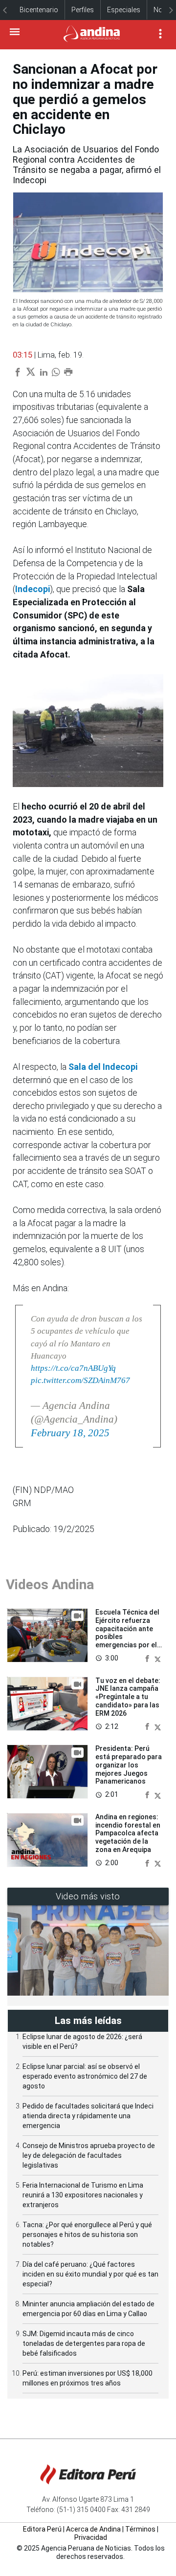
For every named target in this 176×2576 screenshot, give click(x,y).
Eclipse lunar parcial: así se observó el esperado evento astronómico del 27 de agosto (85, 2076)
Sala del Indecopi (103, 1067)
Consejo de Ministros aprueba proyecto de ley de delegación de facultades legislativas (89, 2155)
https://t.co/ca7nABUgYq (73, 1368)
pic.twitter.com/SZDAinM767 (80, 1380)
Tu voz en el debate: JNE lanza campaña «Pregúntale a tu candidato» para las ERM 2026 (128, 1697)
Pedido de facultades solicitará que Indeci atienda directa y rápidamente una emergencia (88, 2116)
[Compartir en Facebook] (148, 1658)
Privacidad (91, 2537)
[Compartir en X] (158, 1658)
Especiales (124, 10)
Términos (140, 2529)
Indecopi (33, 589)
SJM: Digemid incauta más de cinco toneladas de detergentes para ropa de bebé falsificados (84, 2343)
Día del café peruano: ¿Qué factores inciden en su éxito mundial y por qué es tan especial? (90, 2274)
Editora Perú (42, 2529)
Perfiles (83, 10)
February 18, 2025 (70, 1433)
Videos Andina (50, 1585)
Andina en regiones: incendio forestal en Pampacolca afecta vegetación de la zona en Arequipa (128, 1833)
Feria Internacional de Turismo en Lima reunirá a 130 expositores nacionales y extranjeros (83, 2195)
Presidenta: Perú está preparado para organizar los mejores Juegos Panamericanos (129, 1765)
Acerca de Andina (93, 2529)
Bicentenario (39, 10)
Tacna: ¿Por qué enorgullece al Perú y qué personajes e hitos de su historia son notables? (87, 2235)
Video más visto (88, 1896)
